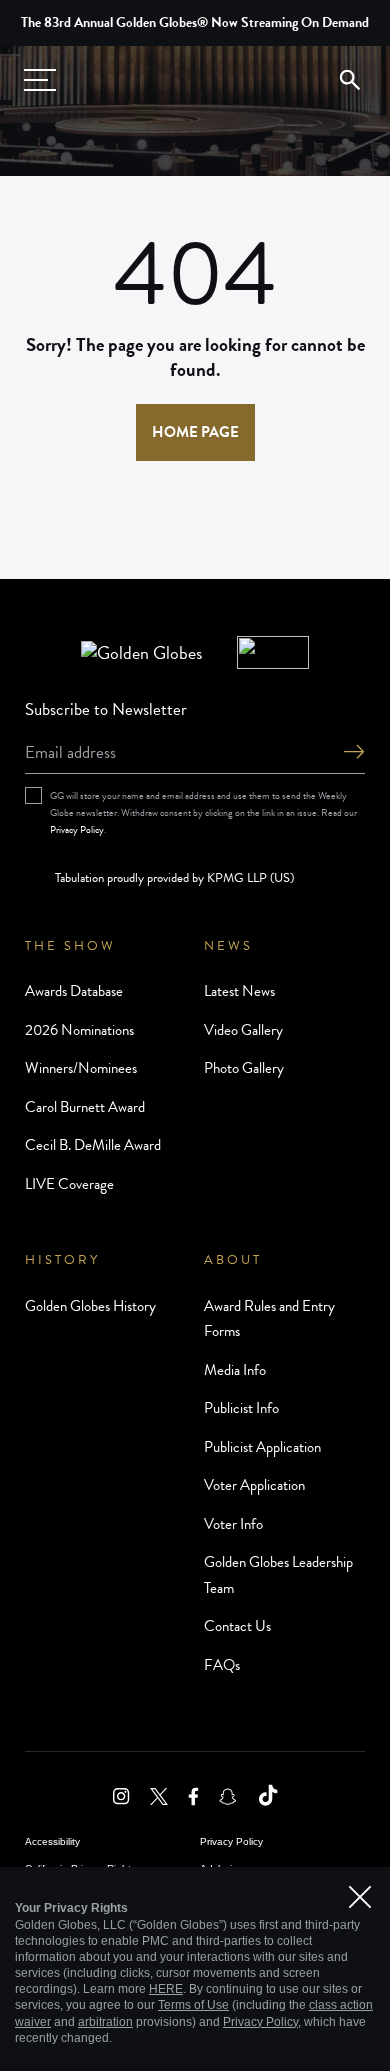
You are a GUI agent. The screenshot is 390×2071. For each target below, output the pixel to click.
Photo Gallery (244, 1068)
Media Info (235, 1370)
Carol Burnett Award (85, 1107)
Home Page (195, 432)
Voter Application (254, 1485)
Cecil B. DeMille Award (93, 1145)
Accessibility (52, 1841)
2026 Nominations (79, 1030)
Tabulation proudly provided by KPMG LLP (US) (174, 878)
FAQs (222, 1665)
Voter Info (233, 1524)
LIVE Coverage (69, 1184)
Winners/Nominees (81, 1068)
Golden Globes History (90, 1306)
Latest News (239, 991)
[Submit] (354, 753)
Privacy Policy (77, 829)
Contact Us (237, 1626)
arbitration (105, 2022)
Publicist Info (241, 1408)
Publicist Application (262, 1447)
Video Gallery (243, 1030)
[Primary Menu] (40, 80)
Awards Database (74, 991)
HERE (166, 1989)
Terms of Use (193, 2005)
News (228, 946)
